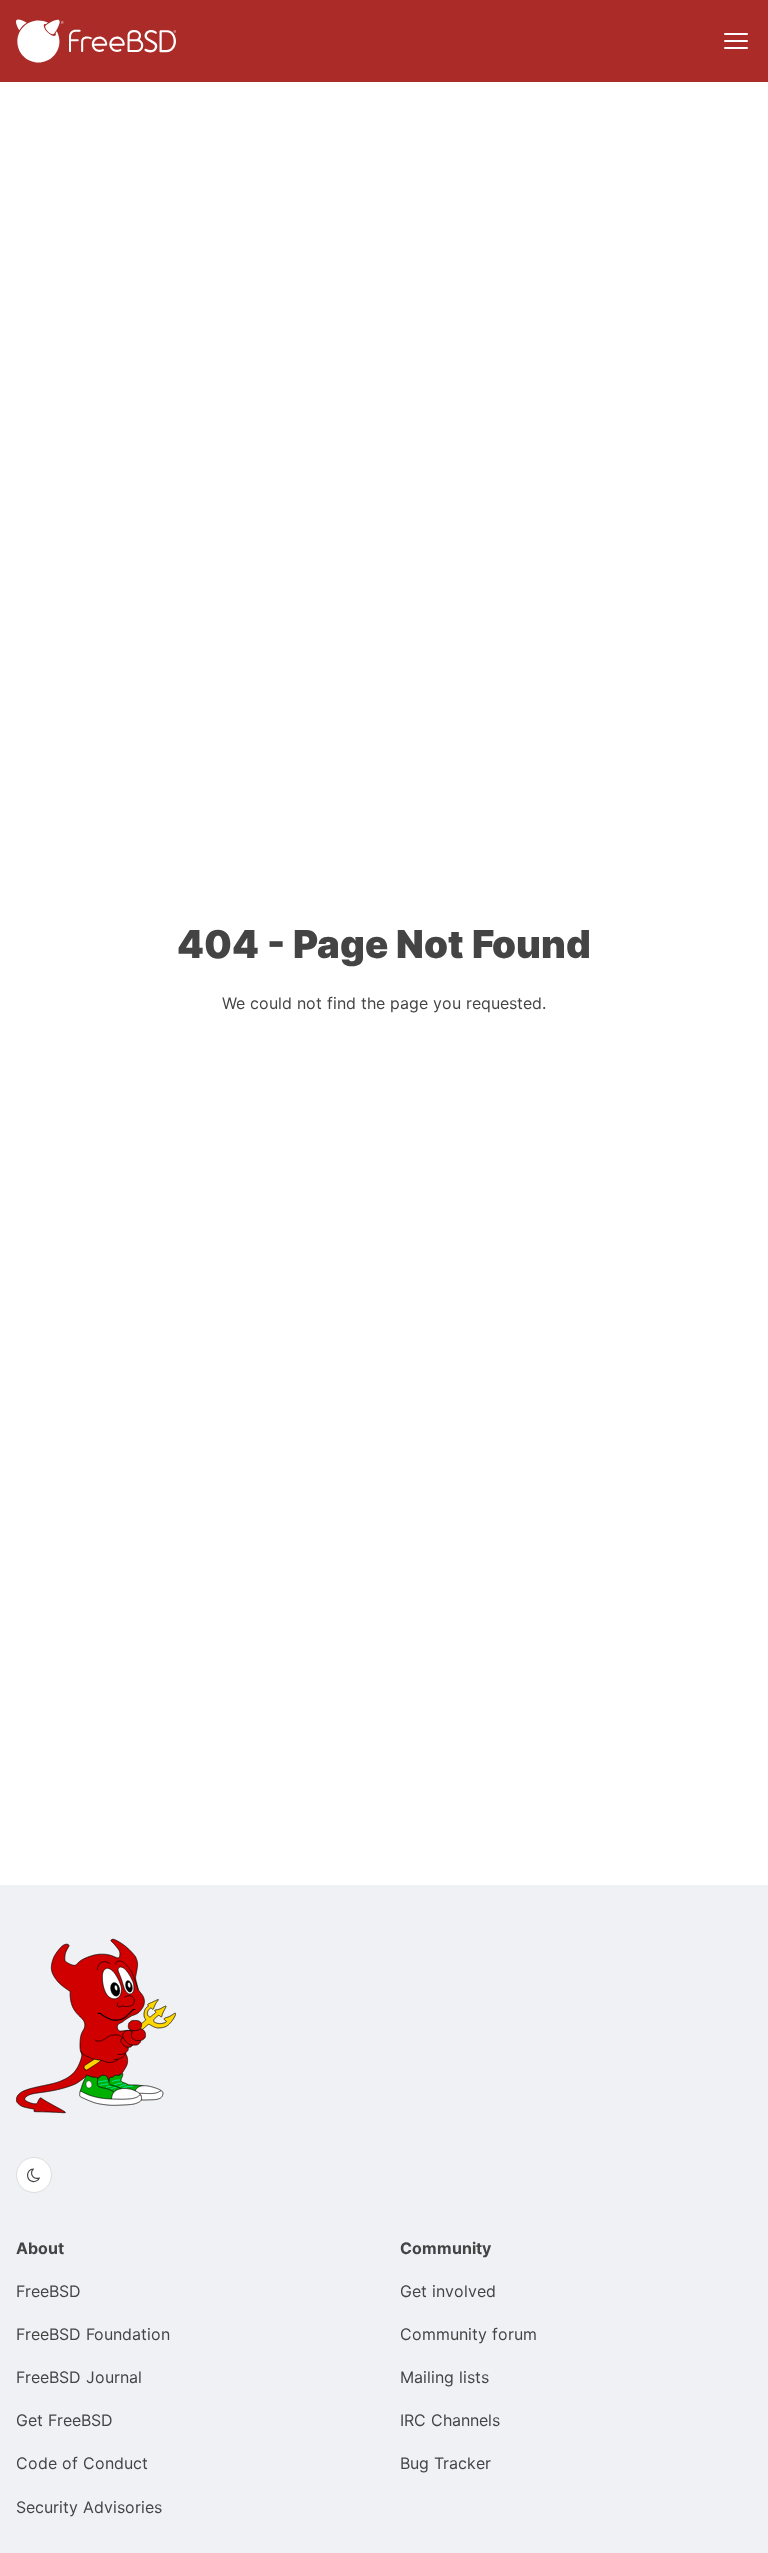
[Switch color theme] (34, 2175)
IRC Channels (450, 2420)
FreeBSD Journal (79, 2377)
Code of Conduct (82, 2463)
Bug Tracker (445, 2463)
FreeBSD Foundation (93, 2334)
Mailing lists (444, 2377)
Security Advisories (89, 2507)
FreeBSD (48, 2291)
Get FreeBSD (64, 2420)
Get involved (448, 2291)
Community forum (468, 2334)
